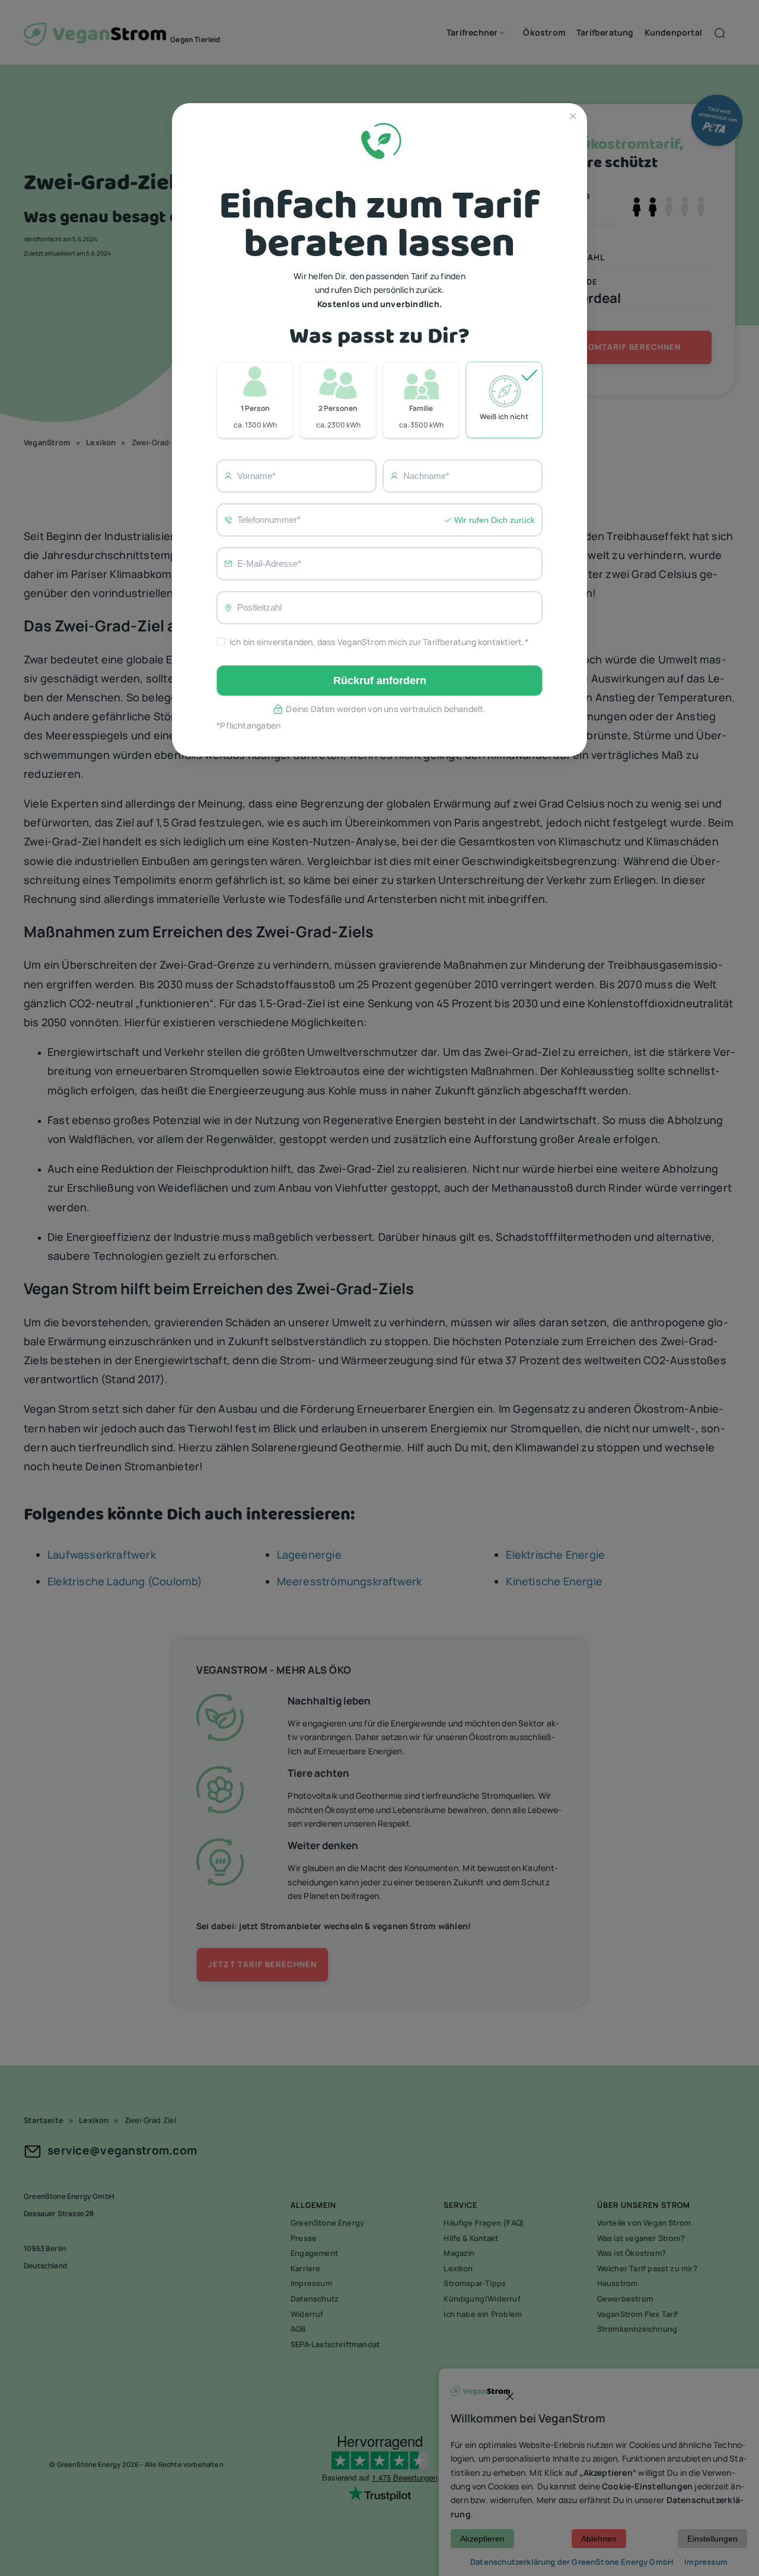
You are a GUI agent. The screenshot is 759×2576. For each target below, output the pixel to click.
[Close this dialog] (573, 117)
